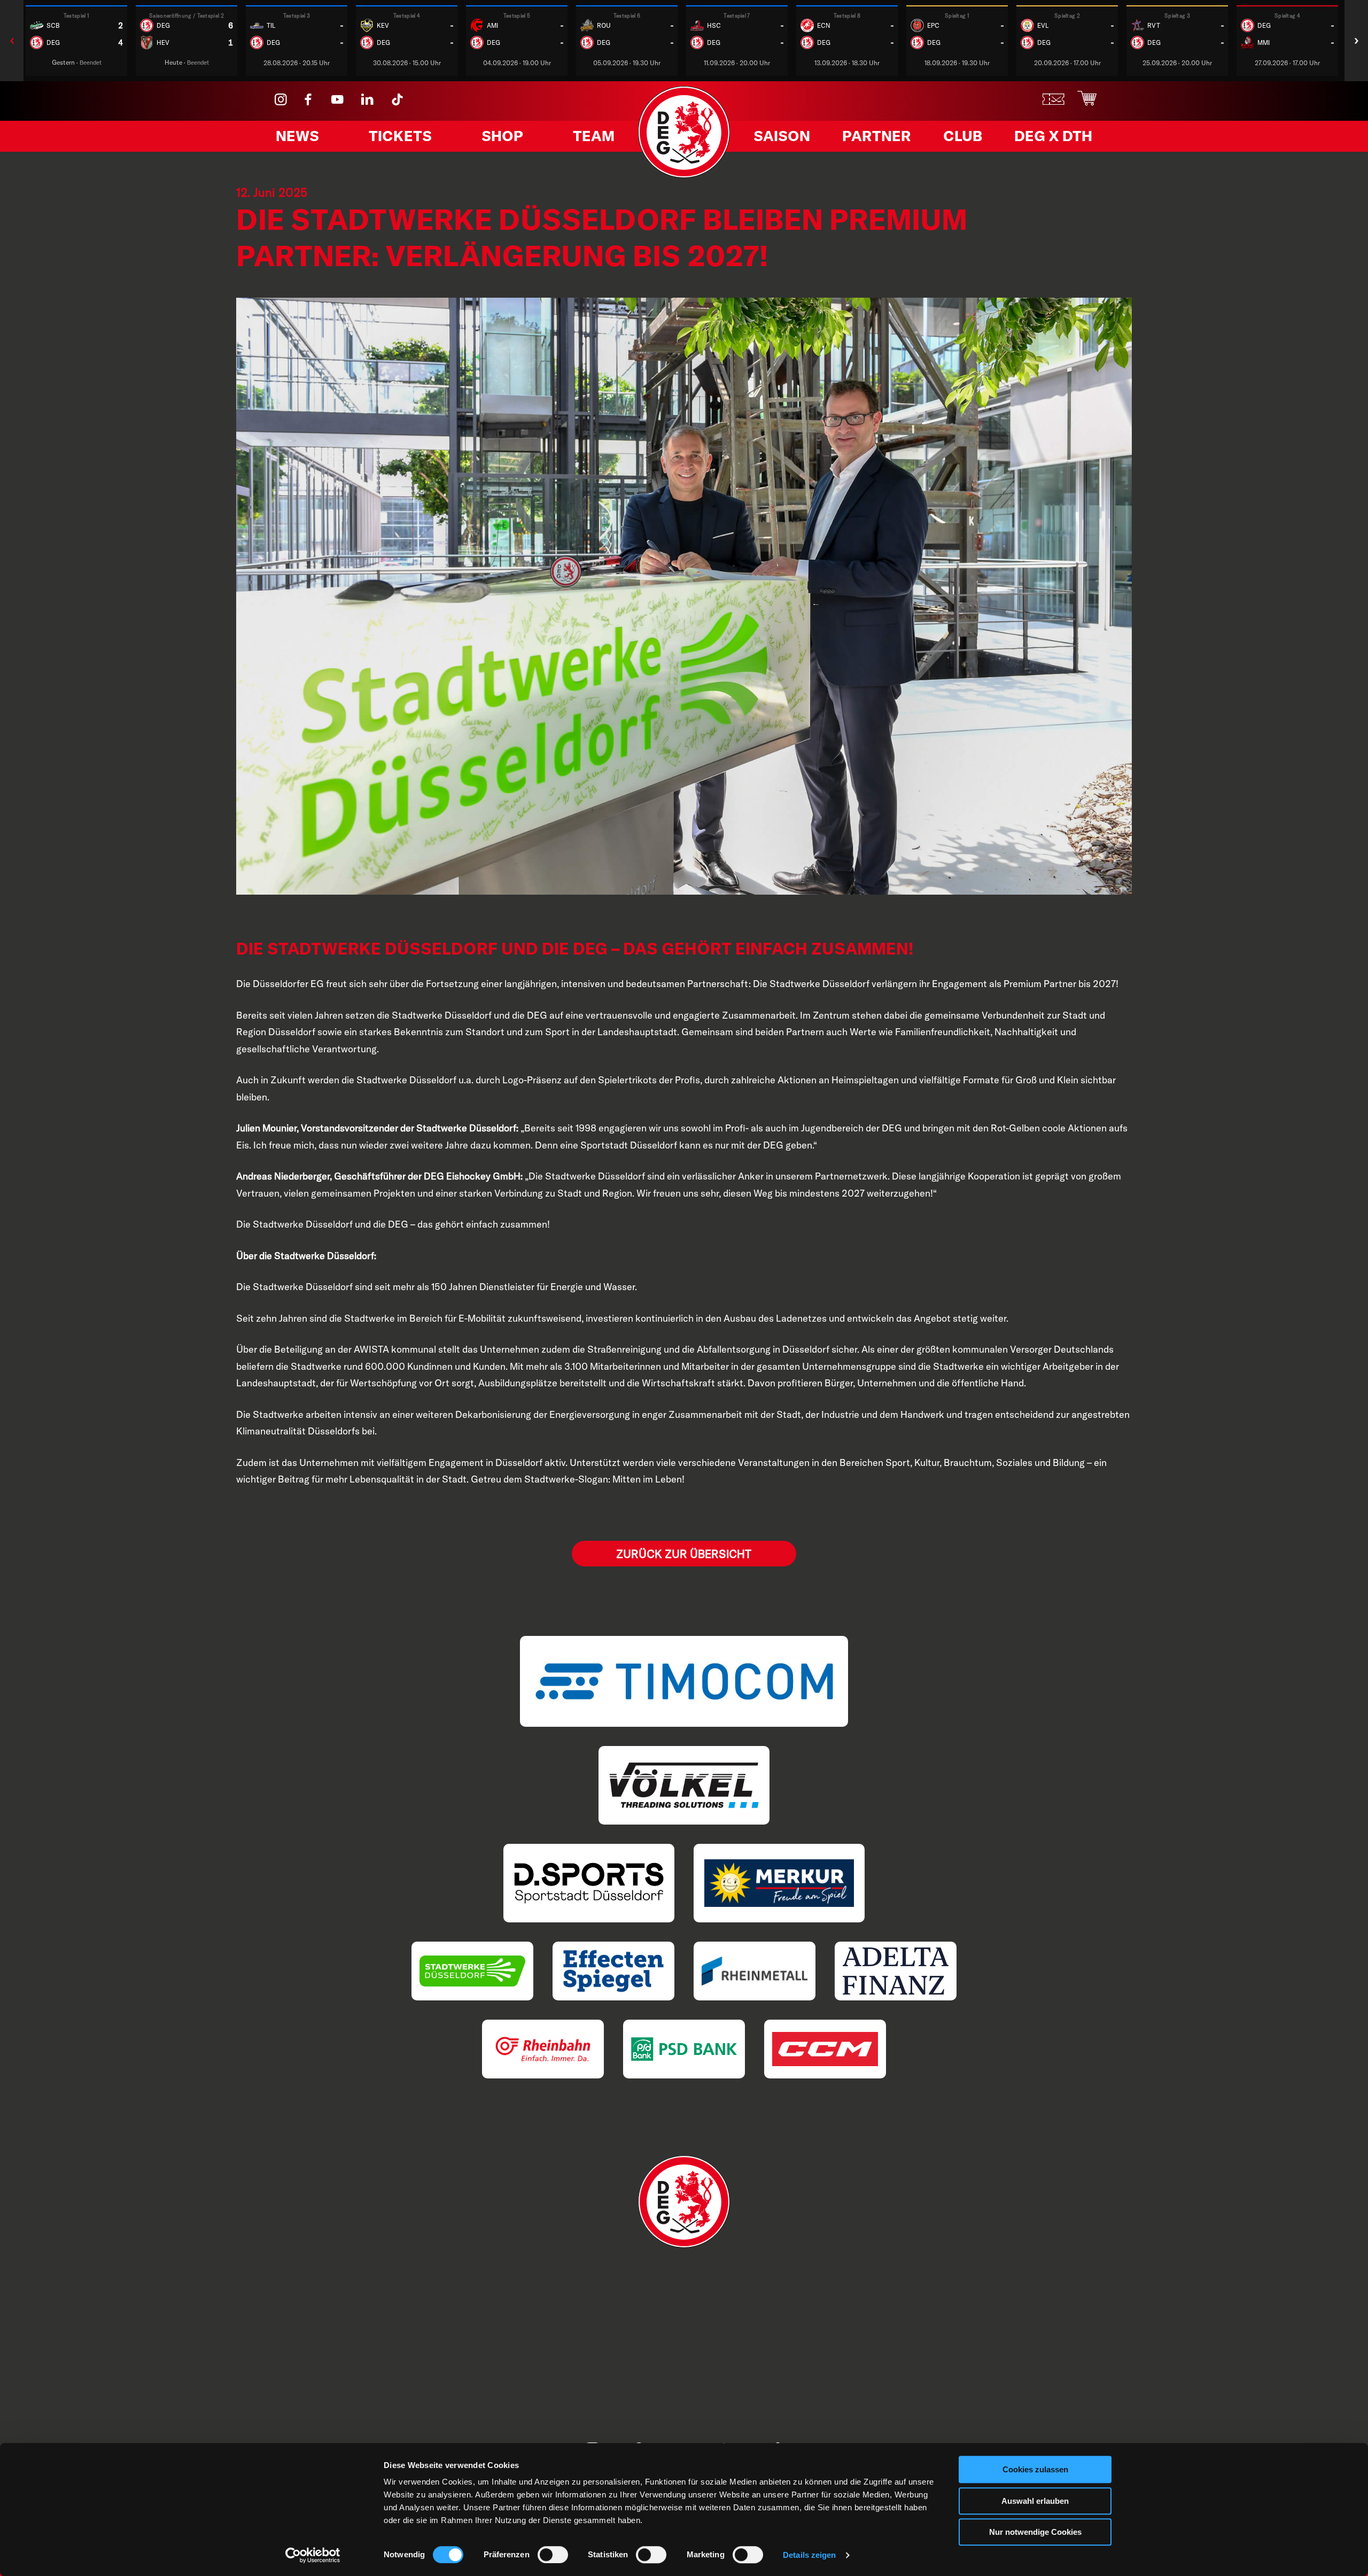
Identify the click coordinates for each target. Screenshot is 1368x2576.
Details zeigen (809, 2555)
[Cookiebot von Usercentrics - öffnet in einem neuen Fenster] (313, 2555)
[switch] (553, 2555)
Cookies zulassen (1035, 2469)
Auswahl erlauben (1035, 2501)
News (297, 136)
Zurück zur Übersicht (684, 1554)
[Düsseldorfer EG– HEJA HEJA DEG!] (684, 174)
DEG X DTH (1053, 136)
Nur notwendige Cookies (1035, 2532)
